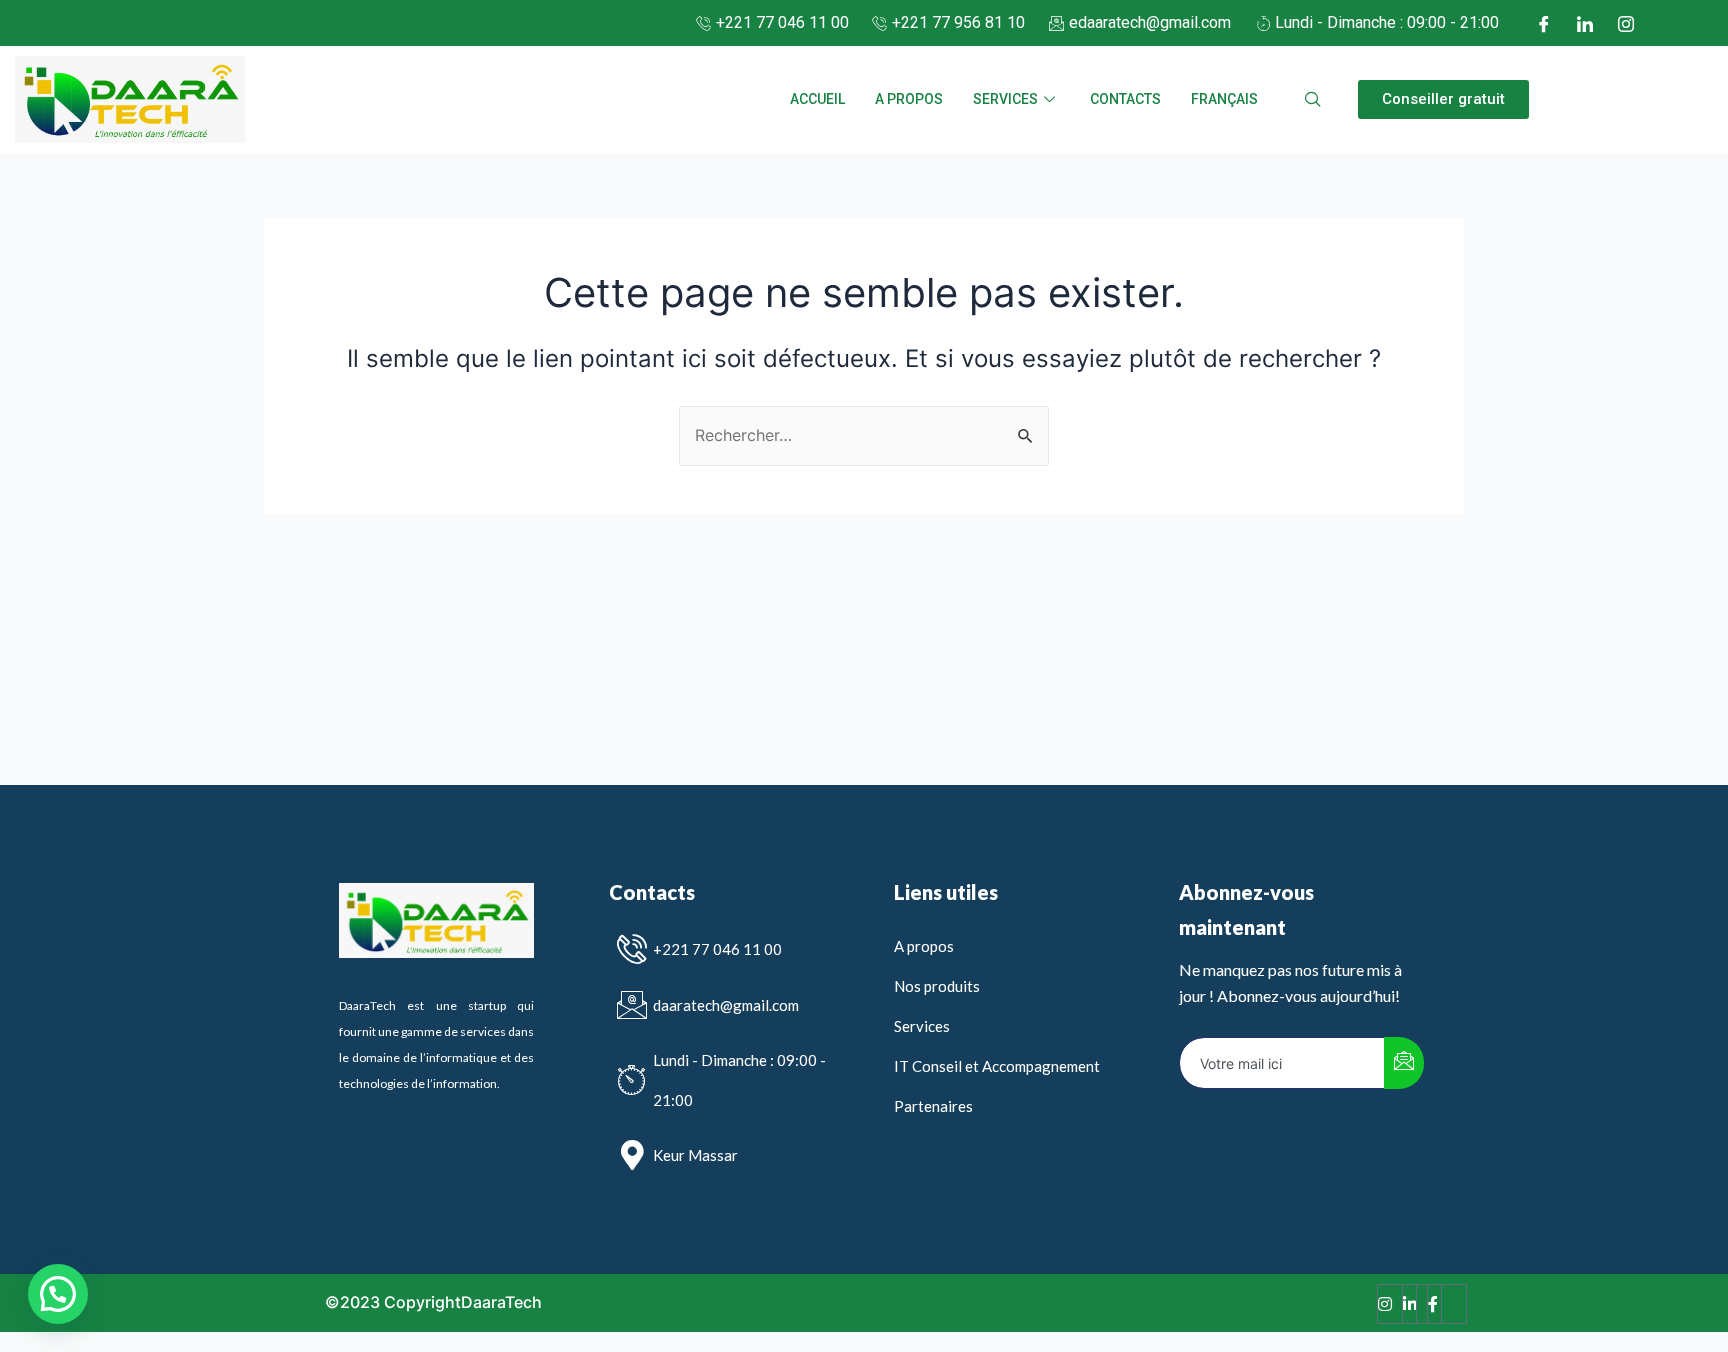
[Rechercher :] (864, 435)
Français (1224, 99)
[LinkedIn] (1585, 23)
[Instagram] (1626, 23)
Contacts (1125, 99)
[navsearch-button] (1313, 100)
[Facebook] (1544, 23)
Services (1005, 99)
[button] (1443, 99)
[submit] (1404, 1063)
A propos (909, 99)
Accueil (817, 99)
